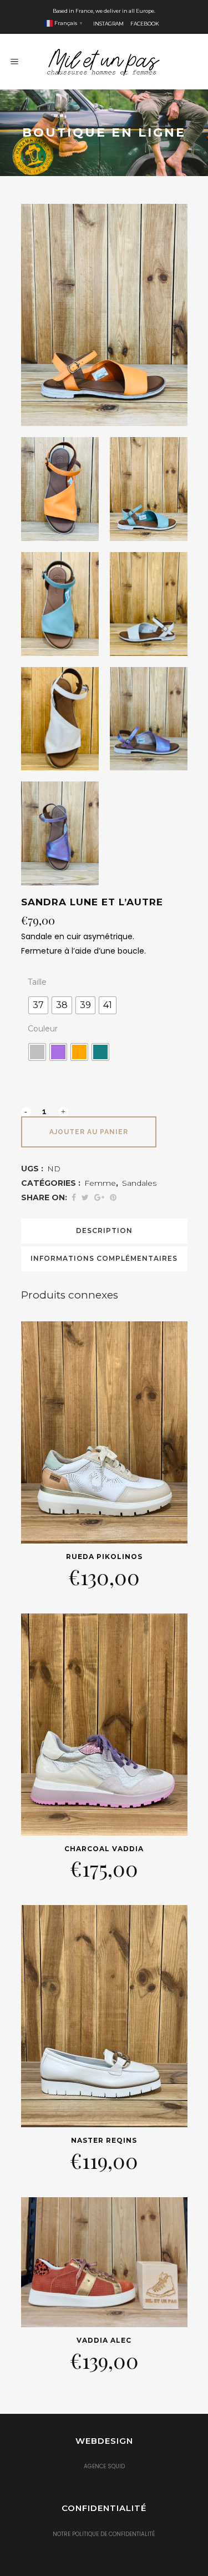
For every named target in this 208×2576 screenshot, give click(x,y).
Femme (100, 1183)
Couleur (43, 1029)
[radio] (38, 1005)
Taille (37, 982)
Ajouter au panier (89, 1132)
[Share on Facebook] (74, 1197)
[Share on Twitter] (85, 1197)
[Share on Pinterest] (113, 1197)
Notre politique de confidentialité (104, 2534)
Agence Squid (104, 2466)
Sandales (139, 1183)
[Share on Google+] (99, 1197)
